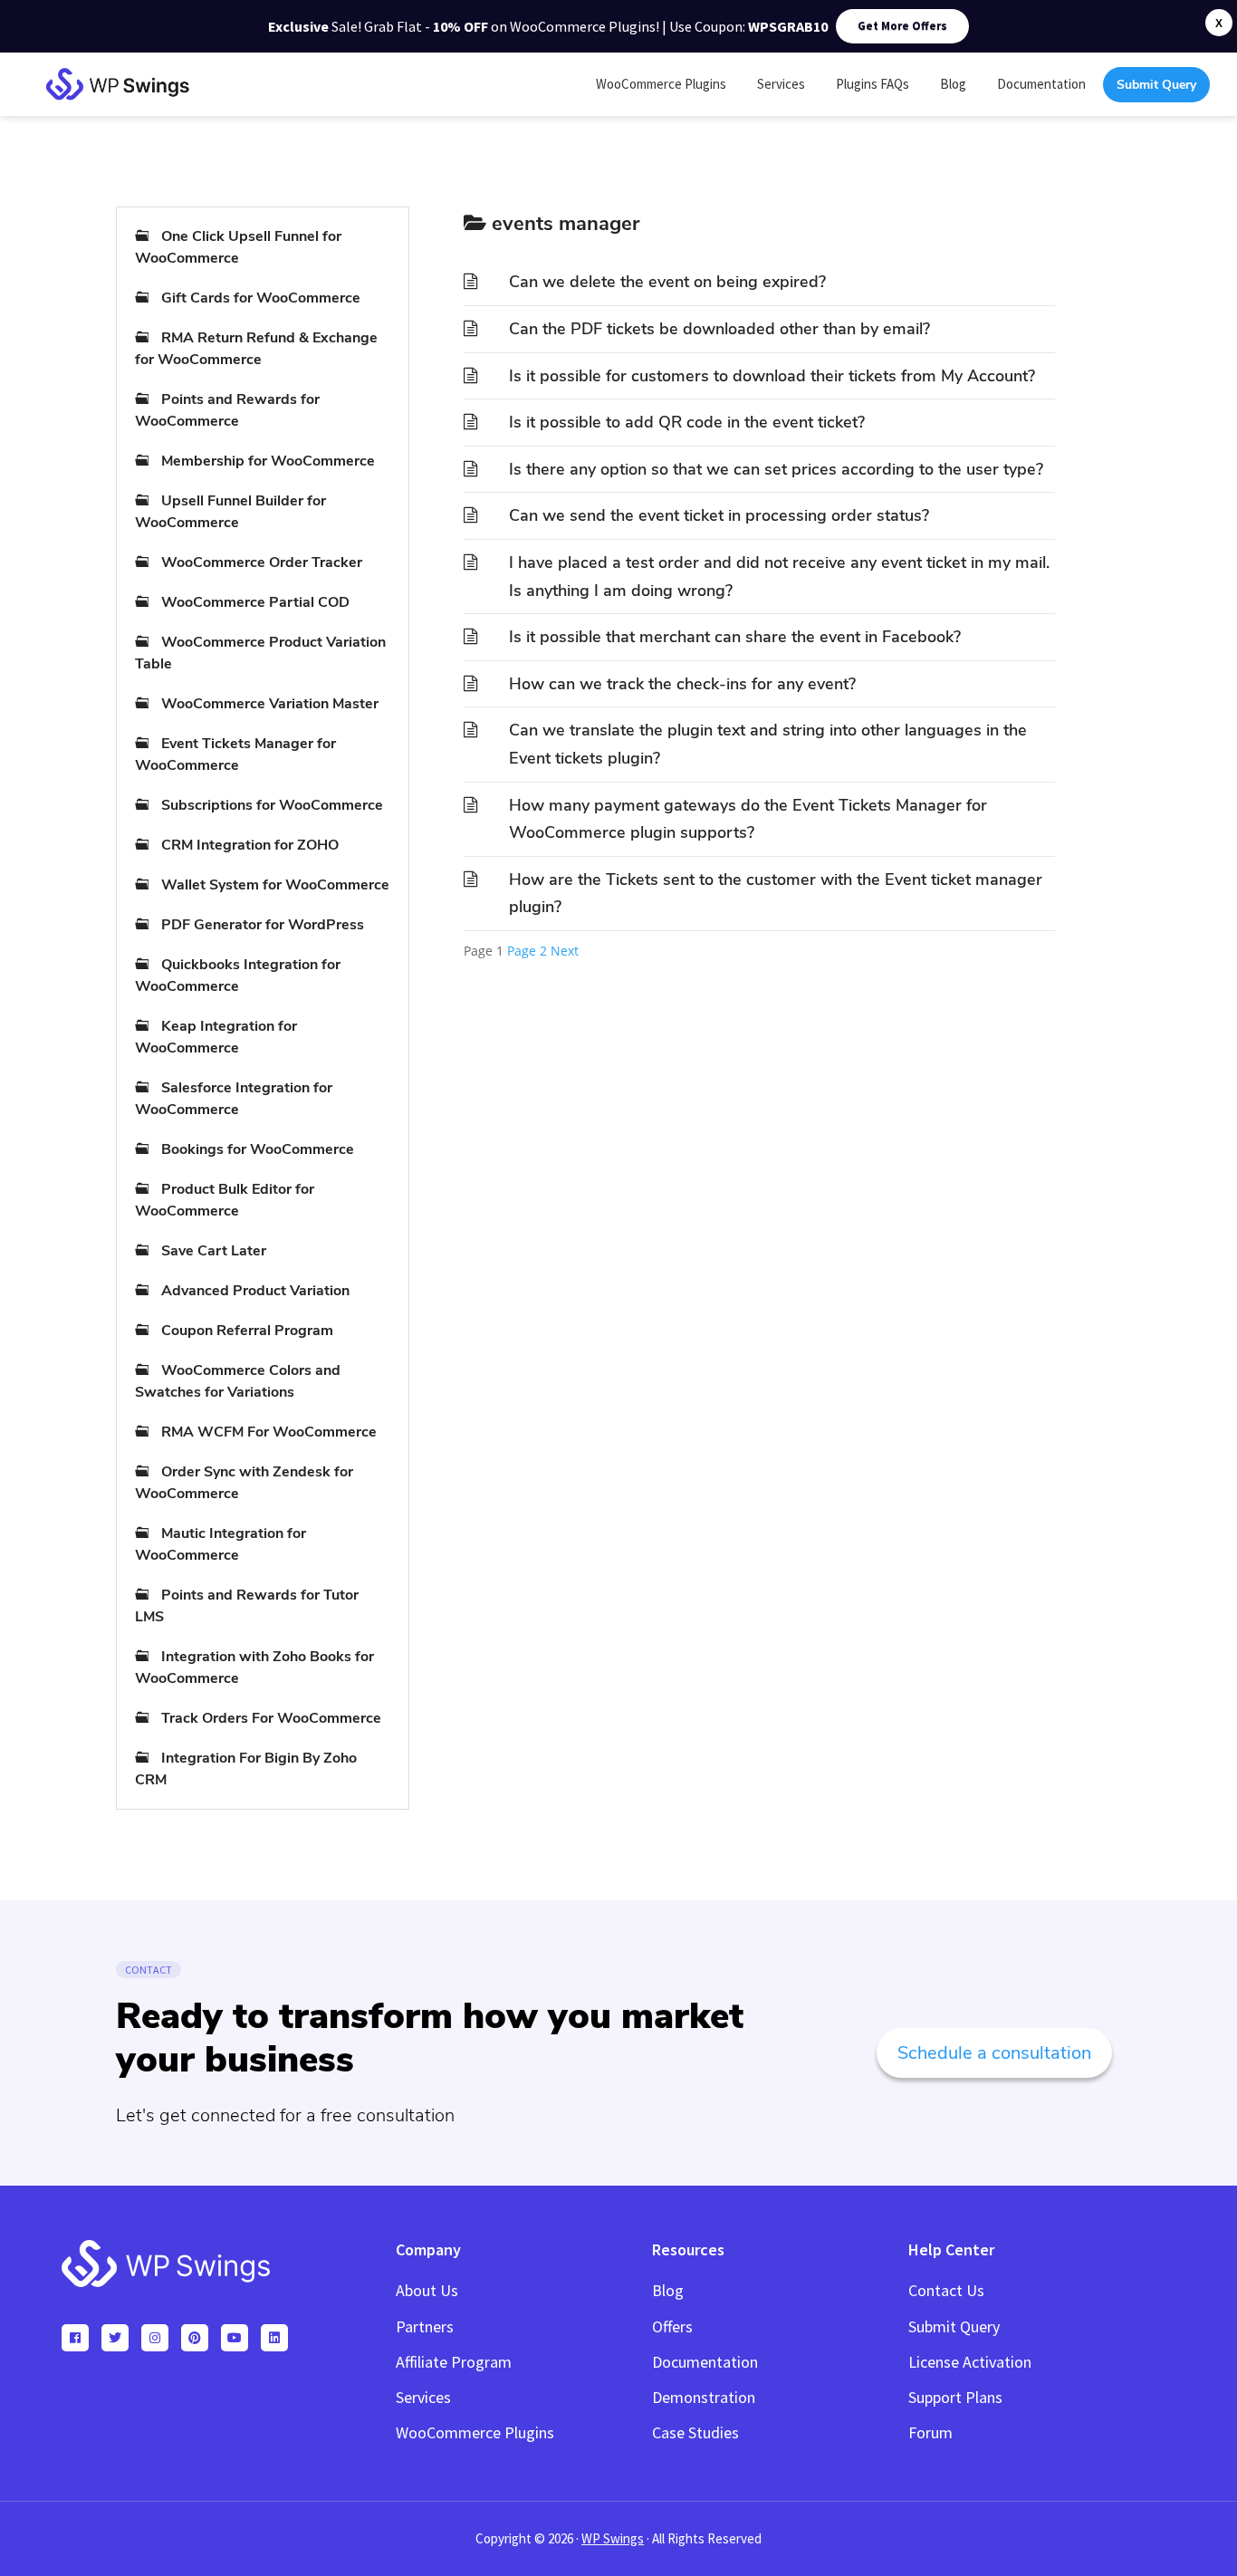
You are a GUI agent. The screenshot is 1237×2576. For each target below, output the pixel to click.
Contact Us (946, 2290)
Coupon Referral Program (247, 1331)
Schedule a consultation (994, 2053)
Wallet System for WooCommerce (275, 885)
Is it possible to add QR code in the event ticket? (687, 422)
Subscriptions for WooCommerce (272, 805)
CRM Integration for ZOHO (250, 845)
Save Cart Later (214, 1251)
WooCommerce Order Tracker (262, 562)
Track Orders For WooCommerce (271, 1718)
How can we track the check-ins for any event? (682, 684)
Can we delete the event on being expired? (667, 282)
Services (423, 2397)
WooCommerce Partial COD (255, 602)
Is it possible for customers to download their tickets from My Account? (772, 376)
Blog (668, 2290)
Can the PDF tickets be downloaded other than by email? (719, 329)
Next (565, 951)
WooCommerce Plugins (475, 2432)
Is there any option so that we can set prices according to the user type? (776, 469)
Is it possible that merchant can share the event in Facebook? (735, 637)
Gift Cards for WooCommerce (261, 298)
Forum (930, 2432)
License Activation (970, 2362)
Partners (425, 2326)
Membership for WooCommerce (268, 461)
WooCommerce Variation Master (270, 704)
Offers (672, 2326)
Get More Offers (902, 26)
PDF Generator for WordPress (263, 925)
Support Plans (955, 2397)
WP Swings (613, 2538)
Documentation (705, 2362)
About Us (427, 2290)
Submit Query (954, 2326)
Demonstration (704, 2397)
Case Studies (695, 2432)
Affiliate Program (454, 2362)
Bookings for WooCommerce (258, 1149)
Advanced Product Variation (255, 1291)
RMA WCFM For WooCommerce (269, 1432)
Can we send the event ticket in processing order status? (719, 515)
